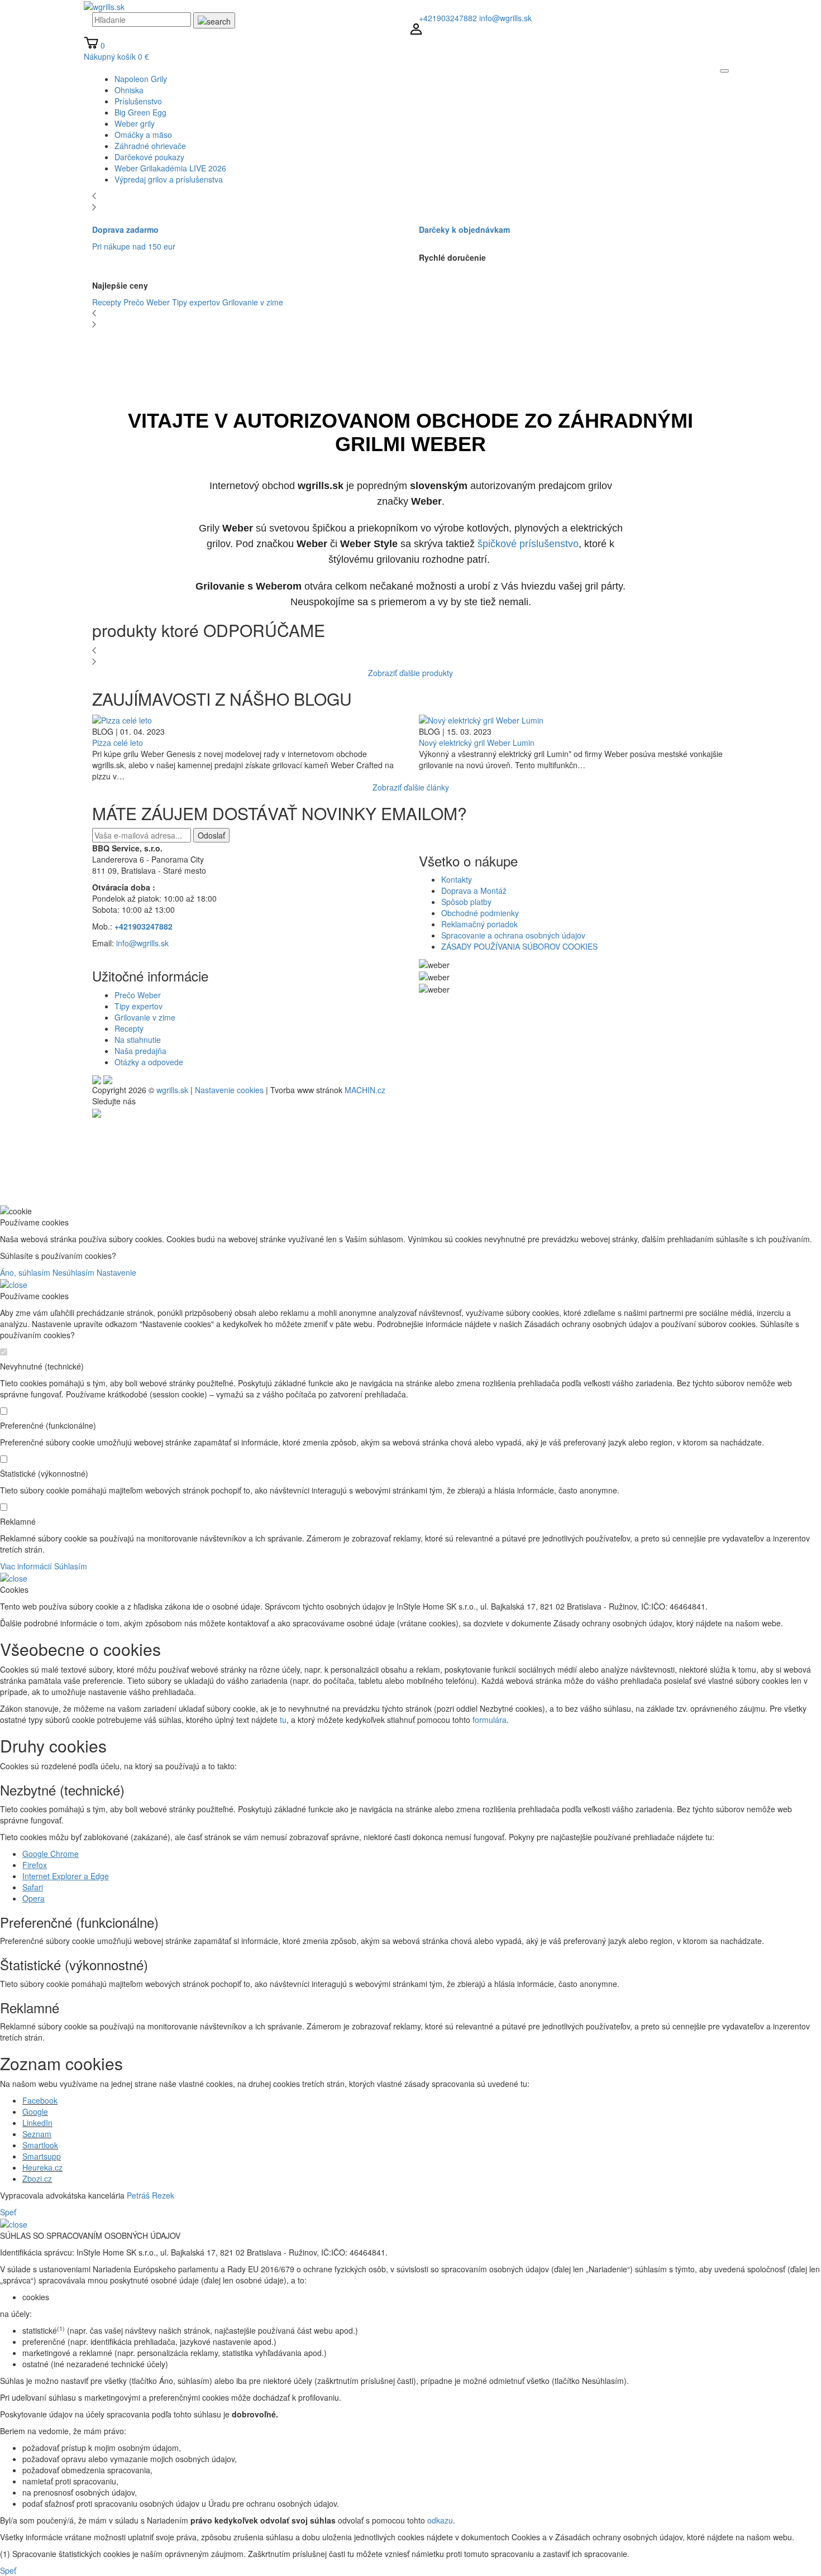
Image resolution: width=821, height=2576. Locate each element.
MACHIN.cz (365, 1090)
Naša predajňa (140, 1051)
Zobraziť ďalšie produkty (410, 673)
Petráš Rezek (151, 2195)
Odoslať (211, 835)
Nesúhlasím (73, 1272)
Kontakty (457, 879)
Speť (8, 2212)
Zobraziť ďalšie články (411, 787)
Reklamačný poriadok (479, 924)
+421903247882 (448, 18)
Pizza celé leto (118, 743)
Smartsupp (42, 2156)
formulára (490, 1720)
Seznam (37, 2134)
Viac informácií (26, 1566)
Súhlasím (71, 1566)
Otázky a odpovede (149, 1062)
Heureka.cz (42, 2167)
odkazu (440, 2520)
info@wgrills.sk (505, 18)
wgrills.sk (172, 1090)
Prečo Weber (147, 302)
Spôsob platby (466, 902)
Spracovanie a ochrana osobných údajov (513, 935)
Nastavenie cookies (229, 1090)
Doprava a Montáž (474, 890)
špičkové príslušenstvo (528, 544)
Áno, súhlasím (25, 1272)
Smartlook (40, 2145)
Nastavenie (116, 1272)
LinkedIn (37, 2123)
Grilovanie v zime (253, 302)
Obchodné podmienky (480, 913)
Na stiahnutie (138, 1040)
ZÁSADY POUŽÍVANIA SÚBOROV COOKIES (519, 946)
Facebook (40, 2100)
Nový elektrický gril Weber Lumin (477, 743)
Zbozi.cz (37, 2178)
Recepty (107, 302)
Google (35, 2111)
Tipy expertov (196, 302)
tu (283, 1720)
